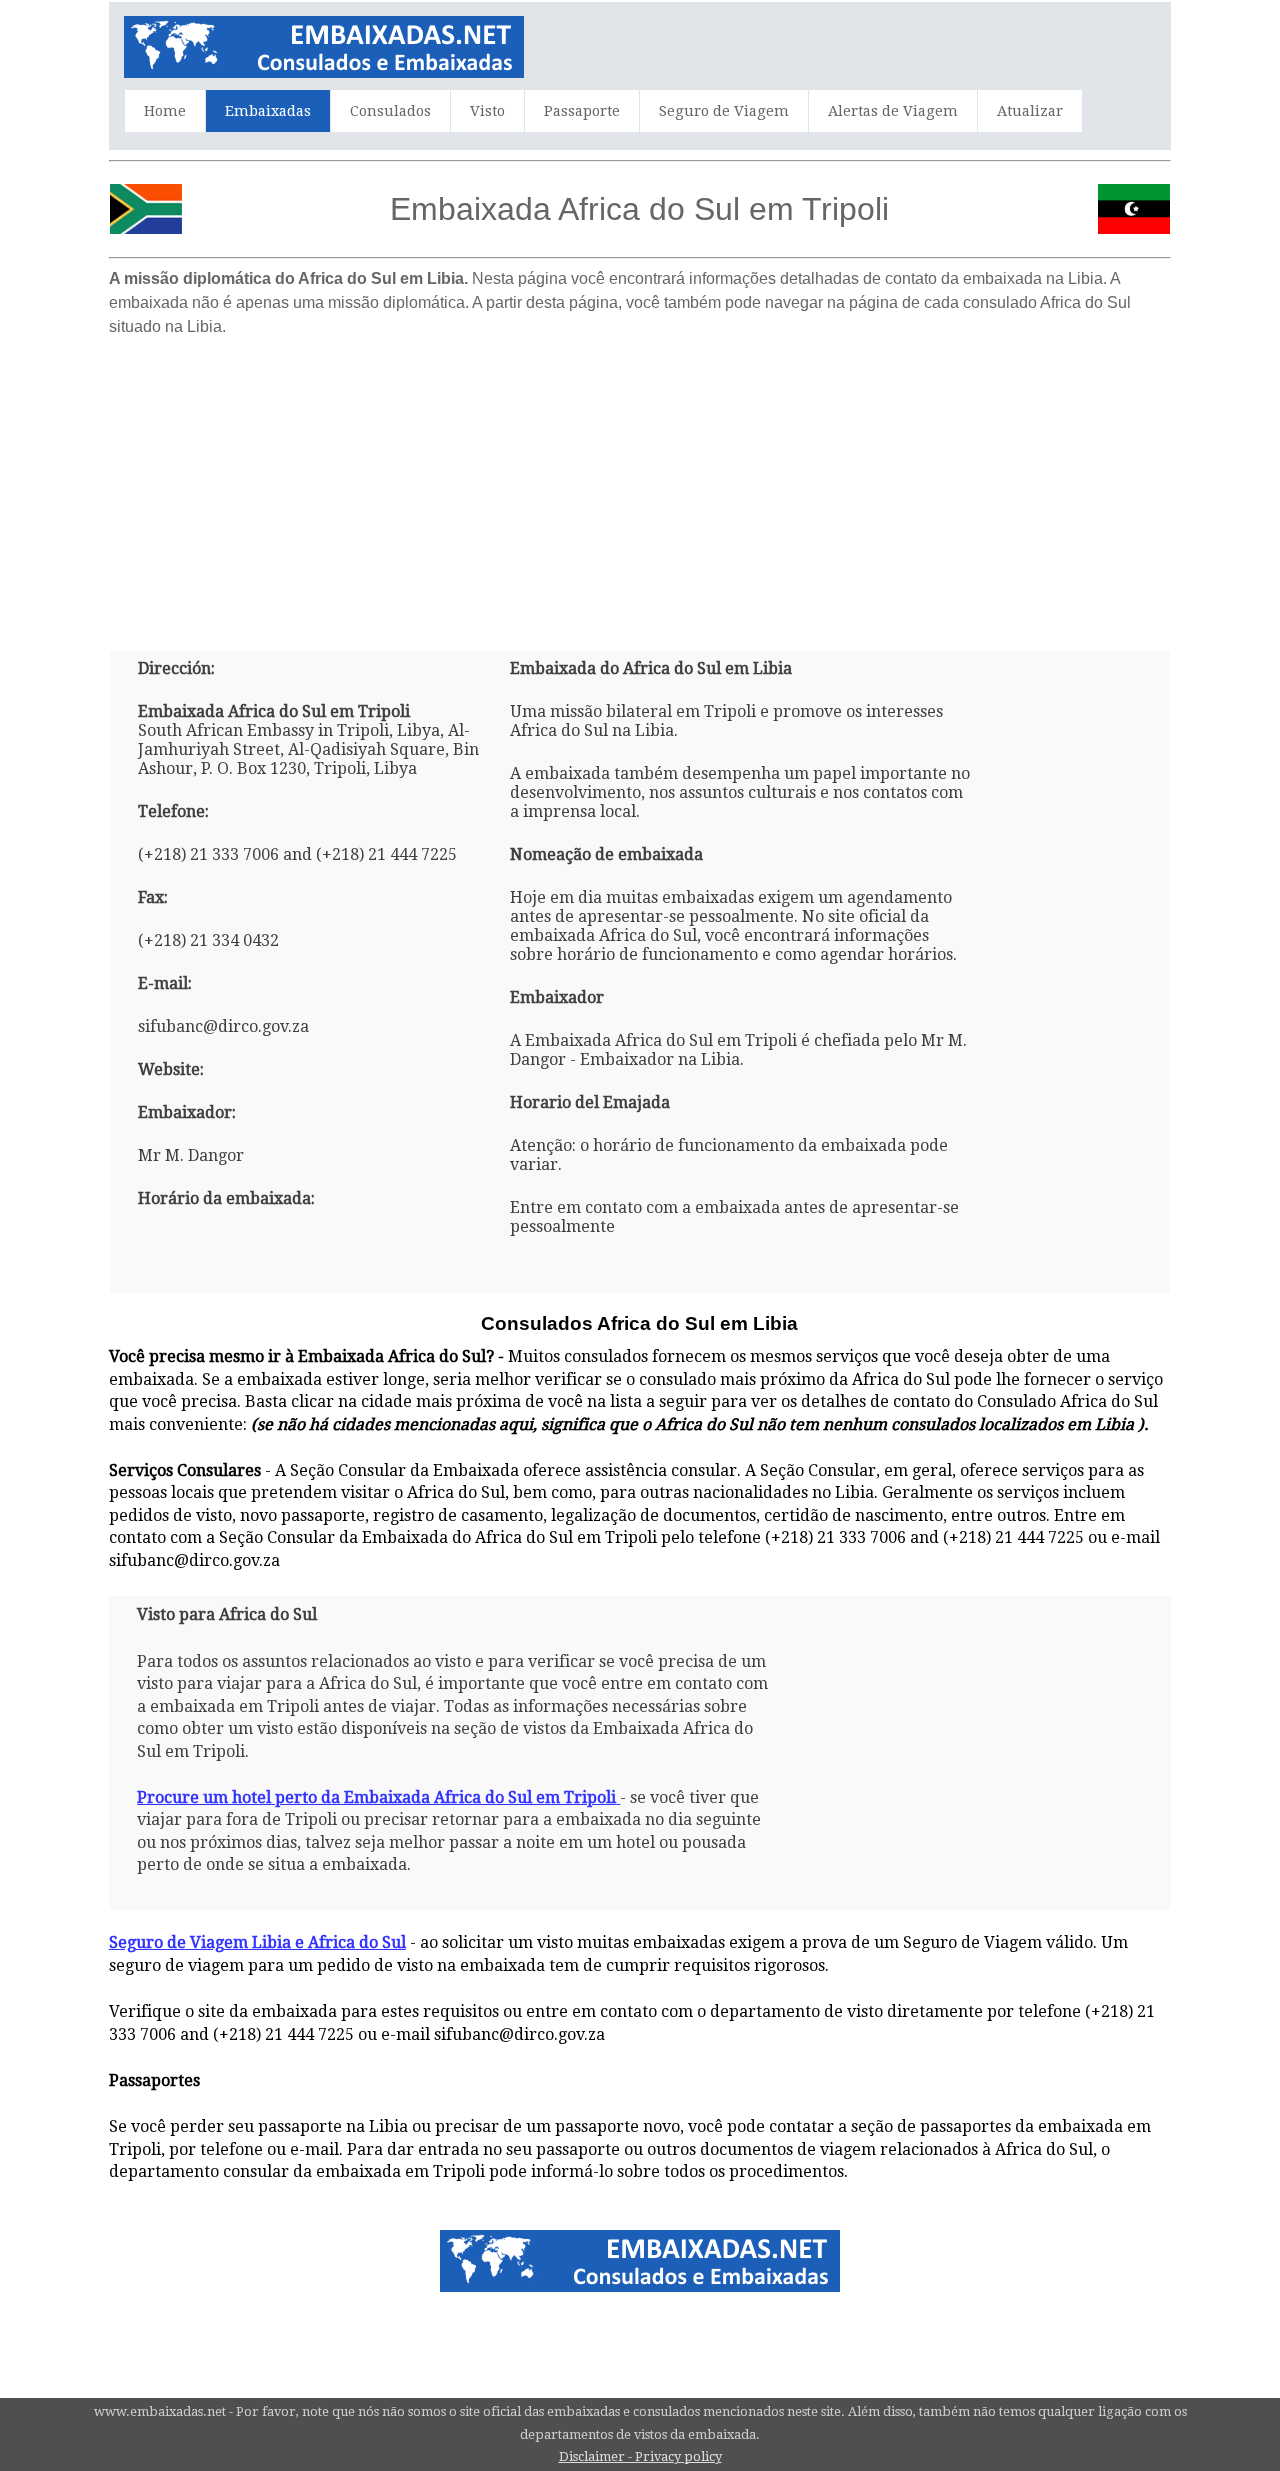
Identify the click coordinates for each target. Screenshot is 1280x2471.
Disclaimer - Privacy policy (640, 2456)
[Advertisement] (640, 486)
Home (165, 111)
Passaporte (582, 111)
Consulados (390, 111)
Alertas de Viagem (893, 111)
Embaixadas (268, 111)
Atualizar (1030, 111)
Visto (487, 111)
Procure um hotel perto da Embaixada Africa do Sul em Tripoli (376, 1797)
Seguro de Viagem (724, 111)
